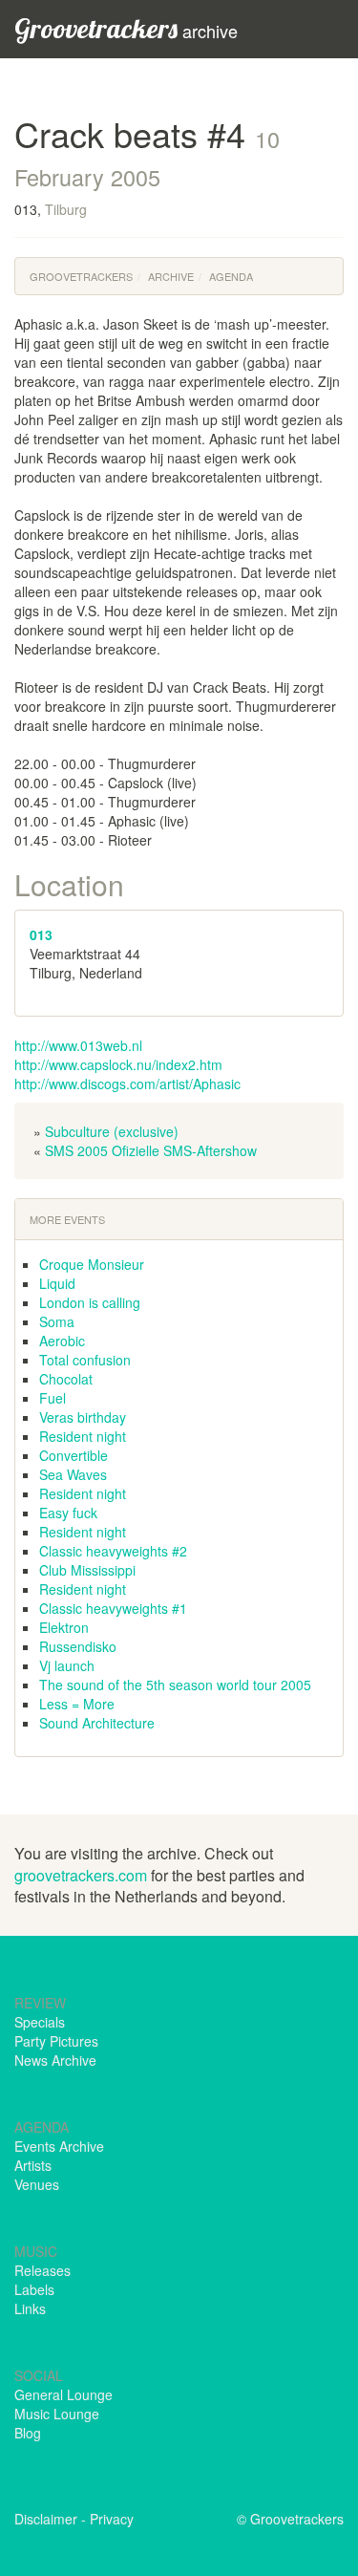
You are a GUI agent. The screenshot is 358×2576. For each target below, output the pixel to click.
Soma (57, 1321)
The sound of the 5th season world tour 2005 (175, 1685)
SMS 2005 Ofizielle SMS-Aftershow (151, 1150)
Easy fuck (68, 1513)
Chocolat (66, 1379)
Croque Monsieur (92, 1264)
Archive (171, 276)
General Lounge (63, 2394)
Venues (37, 2184)
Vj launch (67, 1665)
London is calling (90, 1302)
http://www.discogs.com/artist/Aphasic (127, 1084)
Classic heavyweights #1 (113, 1608)
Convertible (74, 1455)
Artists (33, 2165)
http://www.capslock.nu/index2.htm (118, 1064)
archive (126, 28)
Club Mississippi (87, 1570)
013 (41, 934)
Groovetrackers (81, 276)
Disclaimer (46, 2519)
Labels (34, 2289)
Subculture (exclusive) (112, 1131)
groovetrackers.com (81, 1875)
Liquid (57, 1283)
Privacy (112, 2519)
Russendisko (78, 1646)
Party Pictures (56, 2041)
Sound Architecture (97, 1723)
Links (30, 2308)
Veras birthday (83, 1417)
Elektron (64, 1627)
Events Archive (59, 2146)
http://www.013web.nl (78, 1045)
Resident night (83, 1436)
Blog (28, 2433)
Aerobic (62, 1341)
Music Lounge (57, 2414)
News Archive (55, 2060)
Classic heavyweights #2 (113, 1551)
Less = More (77, 1704)
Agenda (231, 276)
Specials (40, 2022)
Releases (42, 2270)
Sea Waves (73, 1474)
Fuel (53, 1398)
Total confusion (85, 1360)
